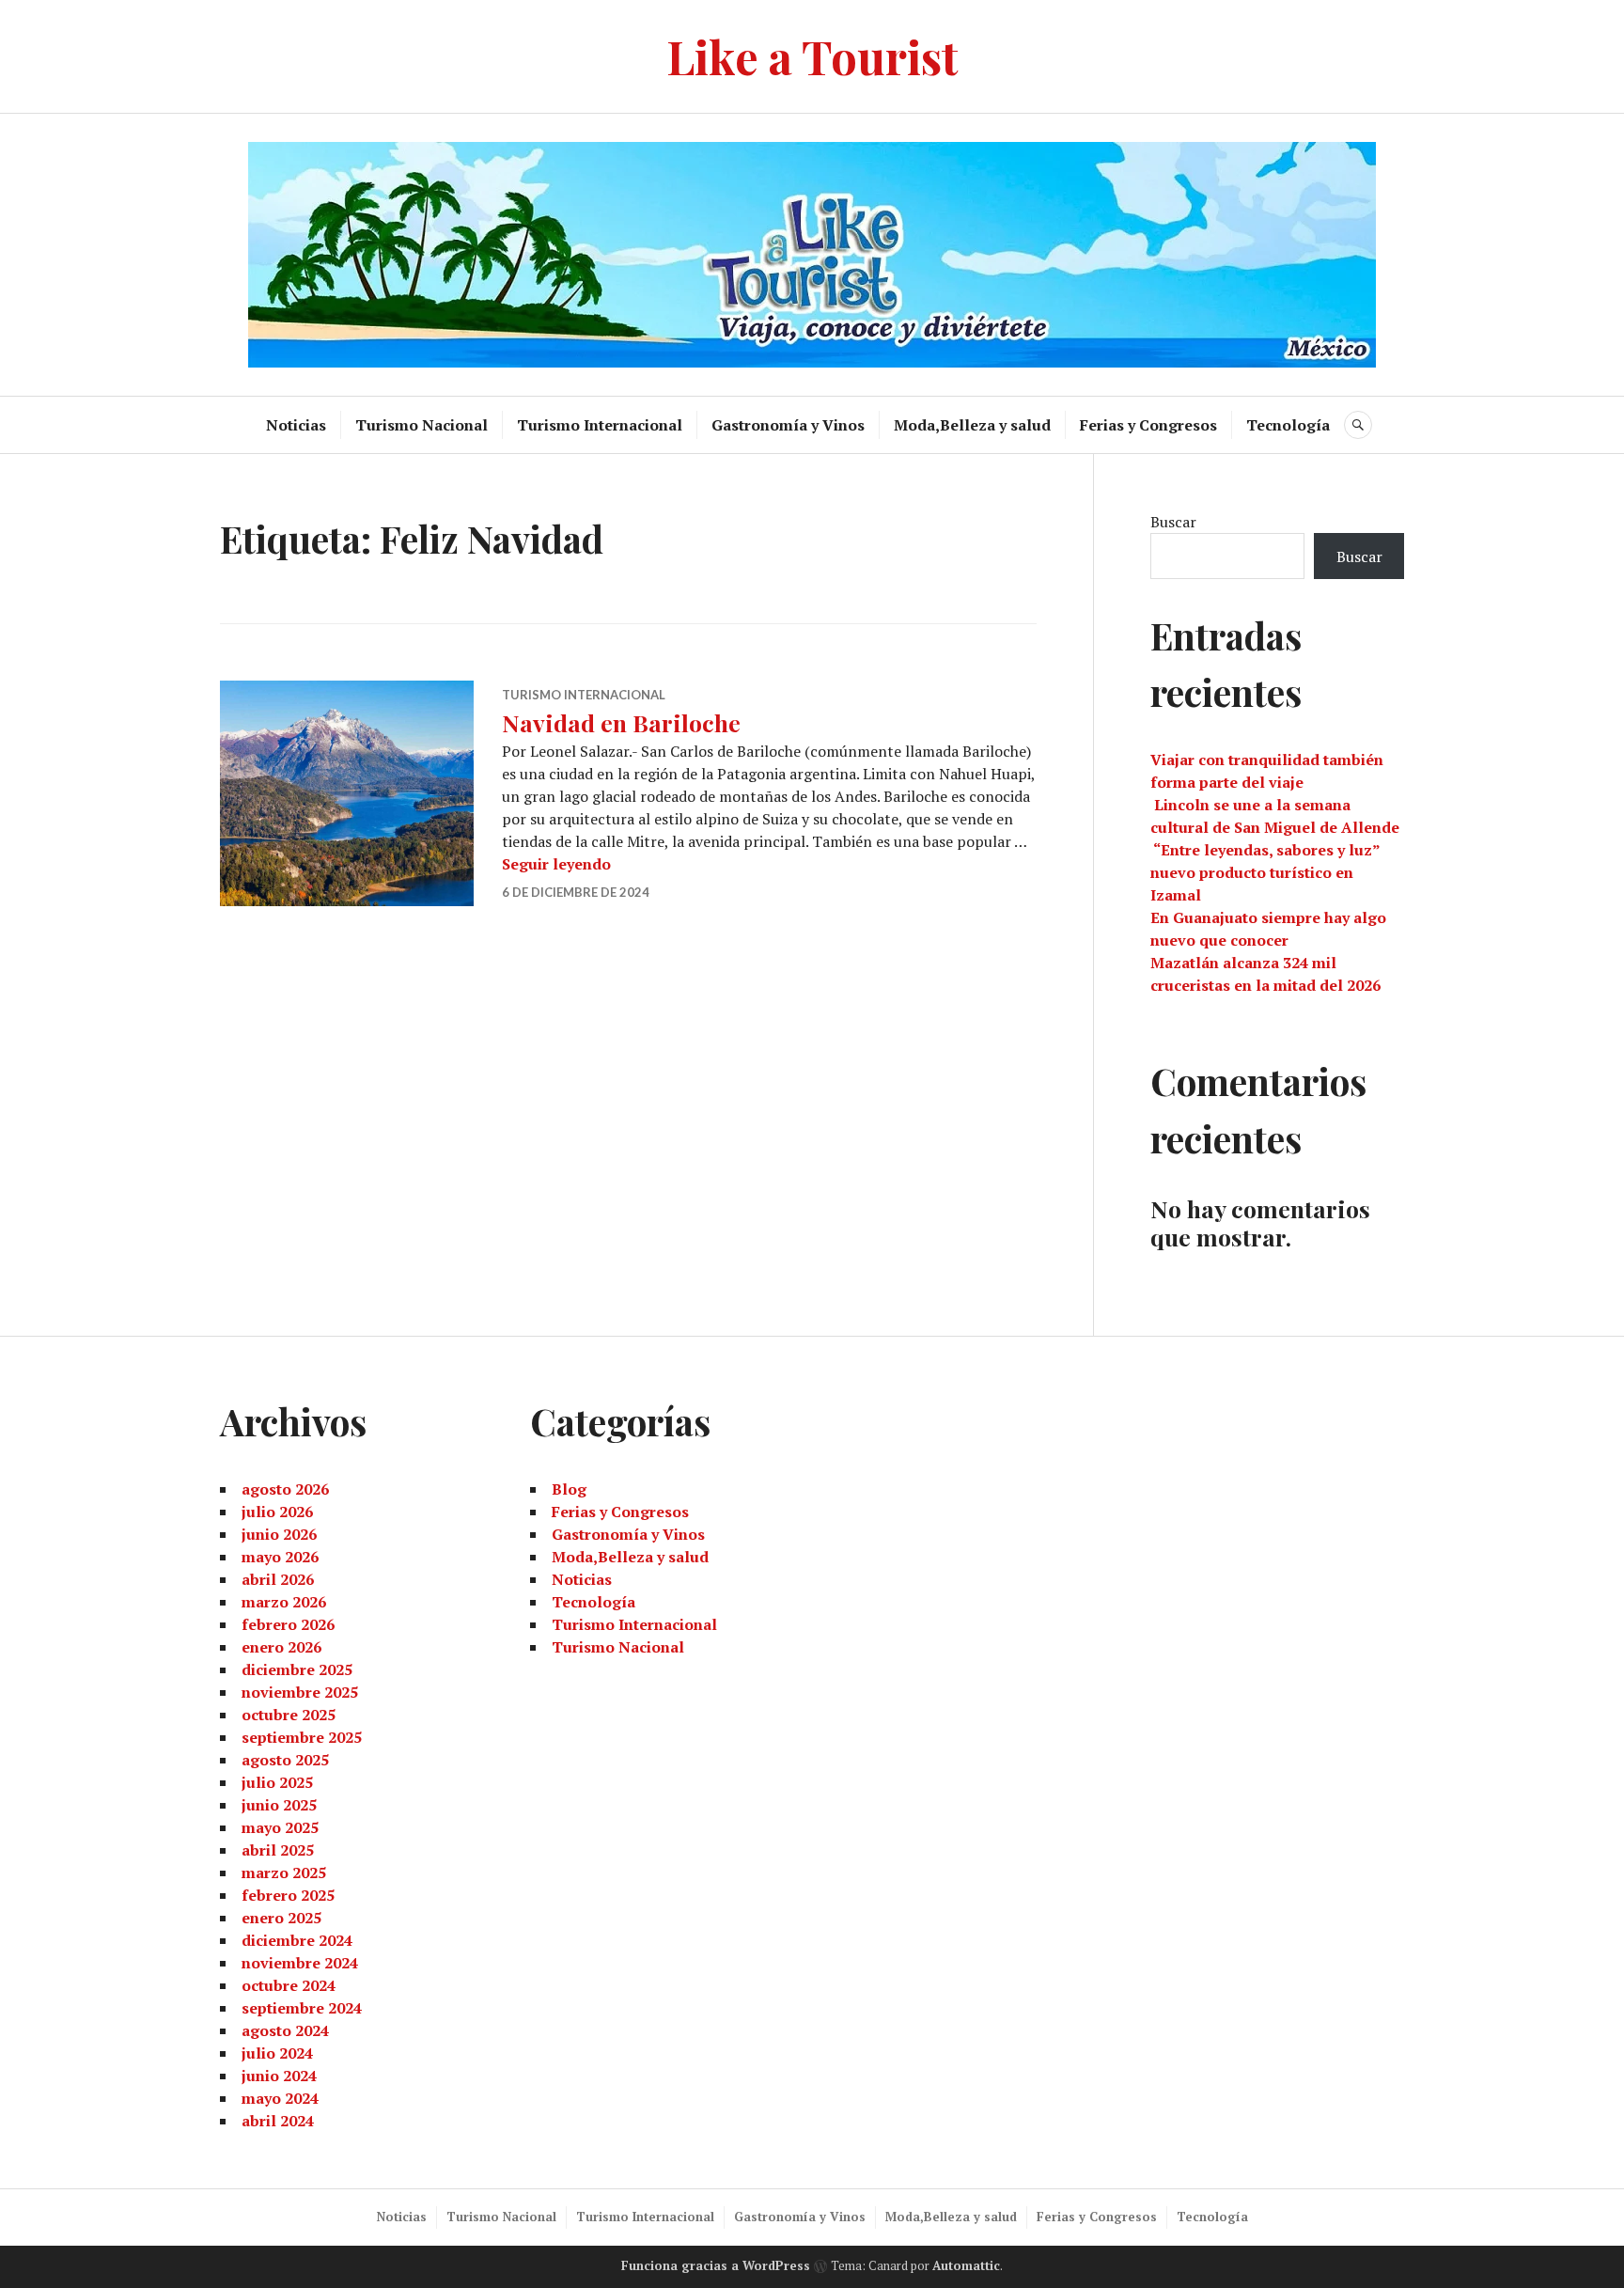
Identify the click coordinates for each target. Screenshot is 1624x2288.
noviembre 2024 (300, 1963)
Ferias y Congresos (1148, 425)
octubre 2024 (289, 1985)
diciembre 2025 (297, 1669)
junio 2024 (279, 2076)
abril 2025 (278, 1850)
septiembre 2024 (302, 2008)
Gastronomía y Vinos (788, 425)
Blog (569, 1489)
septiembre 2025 (302, 1737)
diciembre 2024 (297, 1940)
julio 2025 (277, 1782)
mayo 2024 (280, 2098)
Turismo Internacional (600, 425)
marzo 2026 (284, 1602)
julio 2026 (277, 1512)
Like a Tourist (812, 56)
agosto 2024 (285, 2030)
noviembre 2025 (300, 1692)
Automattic (966, 2265)
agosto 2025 (285, 1760)
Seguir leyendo (556, 864)
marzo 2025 (284, 1873)
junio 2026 (279, 1534)
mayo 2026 (280, 1557)
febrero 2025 (288, 1895)
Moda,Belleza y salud (972, 425)
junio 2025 (279, 1805)
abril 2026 (278, 1579)
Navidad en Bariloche (621, 722)
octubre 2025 (289, 1715)
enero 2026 (281, 1647)
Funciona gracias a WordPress (716, 2265)
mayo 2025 (280, 1827)
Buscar (1173, 522)
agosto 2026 (285, 1489)
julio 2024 (277, 2053)
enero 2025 (281, 1918)
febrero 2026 (288, 1624)
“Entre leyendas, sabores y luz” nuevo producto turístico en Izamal (1265, 872)
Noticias (296, 425)
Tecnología (1288, 425)
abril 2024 (278, 2121)
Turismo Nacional (422, 425)
